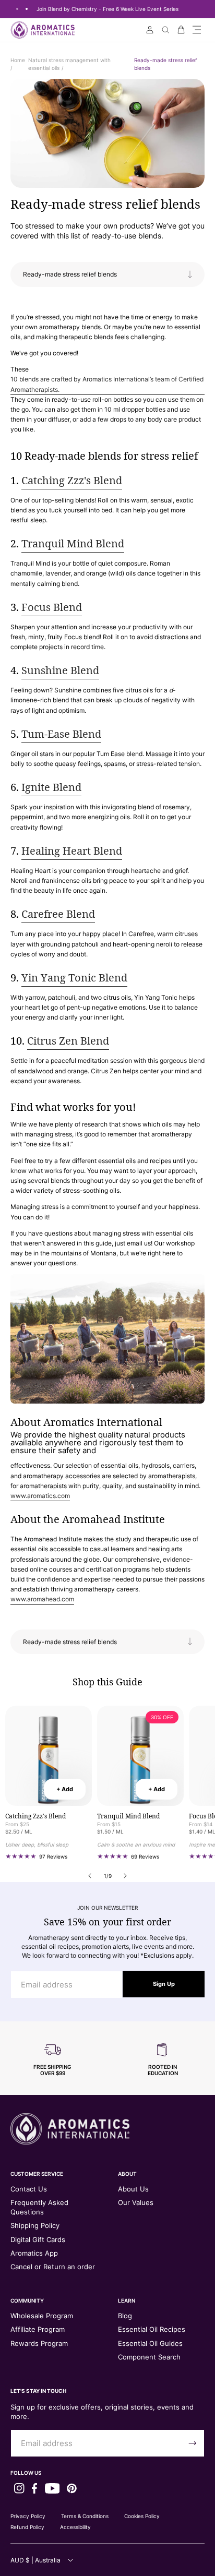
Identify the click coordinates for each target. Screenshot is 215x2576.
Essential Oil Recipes (152, 2329)
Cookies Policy (142, 2516)
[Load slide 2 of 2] (27, 9)
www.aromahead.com (42, 1599)
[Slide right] (125, 1876)
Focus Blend (52, 607)
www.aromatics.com (40, 1496)
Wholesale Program (42, 2316)
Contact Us (29, 2189)
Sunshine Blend (60, 670)
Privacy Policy (28, 2516)
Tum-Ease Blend (61, 734)
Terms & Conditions (85, 2516)
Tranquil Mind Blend (73, 543)
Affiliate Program (38, 2329)
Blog (125, 2316)
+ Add (65, 1789)
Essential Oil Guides (150, 2343)
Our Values (136, 2202)
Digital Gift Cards (38, 2239)
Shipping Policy (35, 2225)
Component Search (149, 2357)
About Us (133, 2189)
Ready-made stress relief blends (105, 204)
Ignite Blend (51, 787)
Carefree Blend (58, 914)
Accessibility (75, 2527)
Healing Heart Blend (72, 851)
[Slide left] (90, 1876)
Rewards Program (39, 2343)
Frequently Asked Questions (39, 2207)
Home (18, 60)
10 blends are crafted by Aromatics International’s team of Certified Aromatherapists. (107, 384)
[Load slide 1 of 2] (17, 9)
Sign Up (164, 1984)
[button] (197, 30)
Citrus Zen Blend (68, 1041)
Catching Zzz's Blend (72, 480)
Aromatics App (34, 2253)
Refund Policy (27, 2527)
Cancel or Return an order (53, 2267)
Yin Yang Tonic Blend (74, 978)
